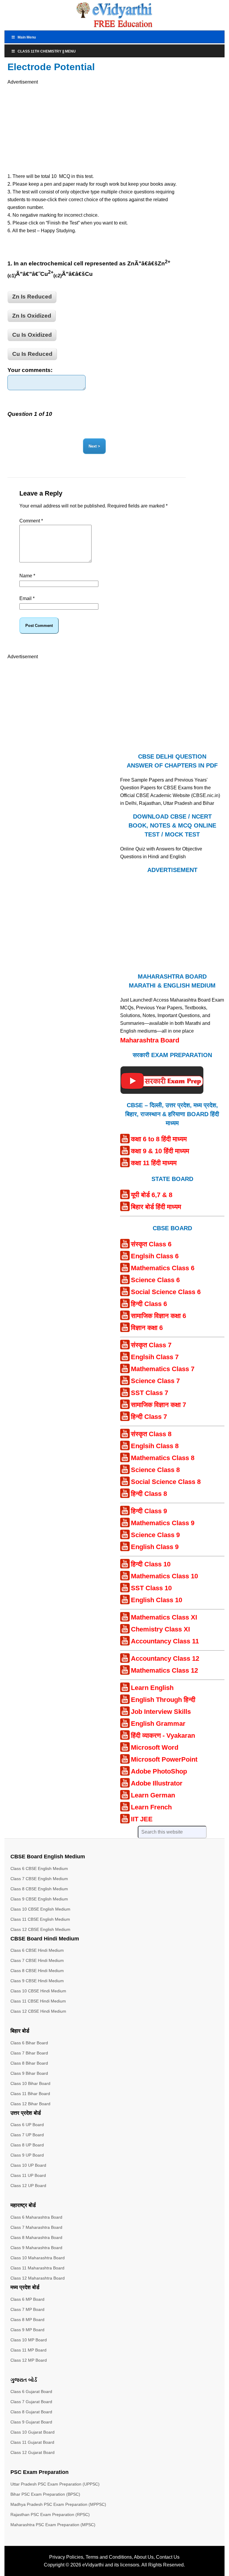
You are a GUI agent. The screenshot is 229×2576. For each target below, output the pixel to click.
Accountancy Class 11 (165, 1641)
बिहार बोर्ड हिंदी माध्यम (156, 1207)
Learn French (151, 1807)
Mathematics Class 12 (164, 1670)
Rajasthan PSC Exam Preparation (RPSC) (50, 2515)
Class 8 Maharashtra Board (36, 2237)
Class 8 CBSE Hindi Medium (37, 1971)
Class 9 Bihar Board (29, 2073)
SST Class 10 (151, 1588)
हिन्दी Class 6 (149, 1304)
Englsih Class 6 (155, 1256)
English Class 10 (157, 1600)
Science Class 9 (155, 1535)
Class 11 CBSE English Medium (40, 1919)
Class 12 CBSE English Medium (40, 1929)
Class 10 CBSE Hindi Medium (38, 1991)
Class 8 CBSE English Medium (39, 1889)
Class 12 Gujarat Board (33, 2452)
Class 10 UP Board (28, 2165)
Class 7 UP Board (27, 2135)
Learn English (152, 1688)
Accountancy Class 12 (165, 1658)
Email (27, 598)
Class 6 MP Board (27, 2299)
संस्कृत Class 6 (151, 1244)
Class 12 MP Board (29, 2360)
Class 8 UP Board (27, 2145)
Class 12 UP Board (28, 2186)
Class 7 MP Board (27, 2309)
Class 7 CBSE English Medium (39, 1879)
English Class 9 (155, 1547)
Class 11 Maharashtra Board (37, 2268)
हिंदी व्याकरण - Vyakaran (163, 1735)
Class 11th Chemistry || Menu (47, 51)
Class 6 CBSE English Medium (39, 1868)
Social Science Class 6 (166, 1292)
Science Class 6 (155, 1280)
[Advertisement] (64, 128)
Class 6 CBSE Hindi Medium (37, 1950)
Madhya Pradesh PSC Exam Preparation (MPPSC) (58, 2504)
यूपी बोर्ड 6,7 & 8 (152, 1195)
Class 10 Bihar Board (30, 2083)
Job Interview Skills (161, 1712)
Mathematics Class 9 (163, 1523)
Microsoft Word (155, 1747)
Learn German (153, 1795)
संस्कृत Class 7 (151, 1345)
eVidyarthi (93, 2565)
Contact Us (168, 2557)
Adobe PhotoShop (159, 1771)
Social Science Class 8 (166, 1482)
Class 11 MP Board (28, 2350)
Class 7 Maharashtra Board (36, 2227)
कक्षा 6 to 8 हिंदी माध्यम (159, 1139)
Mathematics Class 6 (163, 1268)
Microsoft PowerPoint (164, 1759)
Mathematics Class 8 (163, 1458)
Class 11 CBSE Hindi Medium (38, 2001)
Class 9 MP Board (27, 2330)
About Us (144, 2557)
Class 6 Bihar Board (29, 2043)
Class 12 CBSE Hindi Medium (38, 2011)
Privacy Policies (66, 2557)
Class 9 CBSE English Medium (39, 1899)
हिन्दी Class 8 (149, 1494)
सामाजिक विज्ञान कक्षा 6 (158, 1316)
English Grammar (158, 1724)
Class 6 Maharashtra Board (36, 2217)
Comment (31, 521)
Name (27, 576)
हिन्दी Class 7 (149, 1417)
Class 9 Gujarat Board (31, 2422)
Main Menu (27, 37)
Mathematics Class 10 (164, 1576)
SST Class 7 (150, 1393)
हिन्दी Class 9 (149, 1511)
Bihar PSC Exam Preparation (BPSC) (45, 2494)
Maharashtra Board (150, 1040)
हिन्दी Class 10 (151, 1564)
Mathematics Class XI (164, 1617)
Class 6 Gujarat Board (31, 2392)
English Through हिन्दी (163, 1700)
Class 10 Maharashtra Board (38, 2258)
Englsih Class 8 (155, 1446)
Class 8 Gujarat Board (31, 2412)
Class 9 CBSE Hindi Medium (37, 1981)
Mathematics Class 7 (163, 1369)
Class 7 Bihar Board (29, 2053)
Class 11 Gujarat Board (32, 2442)
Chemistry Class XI (160, 1629)
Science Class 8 (155, 1470)
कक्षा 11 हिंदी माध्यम (154, 1163)
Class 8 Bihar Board (29, 2063)
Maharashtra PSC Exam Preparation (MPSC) (53, 2525)
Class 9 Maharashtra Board (36, 2248)
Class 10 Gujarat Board (33, 2432)
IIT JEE (142, 1819)
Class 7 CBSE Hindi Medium (37, 1960)
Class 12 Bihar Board (30, 2104)
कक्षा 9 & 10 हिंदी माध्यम (160, 1151)
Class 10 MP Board (29, 2340)
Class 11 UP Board (28, 2175)
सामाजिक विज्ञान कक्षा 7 (158, 1405)
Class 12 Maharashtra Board (38, 2278)
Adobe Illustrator (157, 1783)
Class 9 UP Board (27, 2155)
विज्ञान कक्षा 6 (147, 1328)
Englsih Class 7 (155, 1357)
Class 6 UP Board (27, 2125)
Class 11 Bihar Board (30, 2094)
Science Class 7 (155, 1381)
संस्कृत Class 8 (151, 1434)
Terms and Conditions (109, 2557)
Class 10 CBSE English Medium (40, 1909)
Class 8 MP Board (27, 2320)
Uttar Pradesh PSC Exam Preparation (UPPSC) (55, 2484)
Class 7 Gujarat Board (31, 2402)
